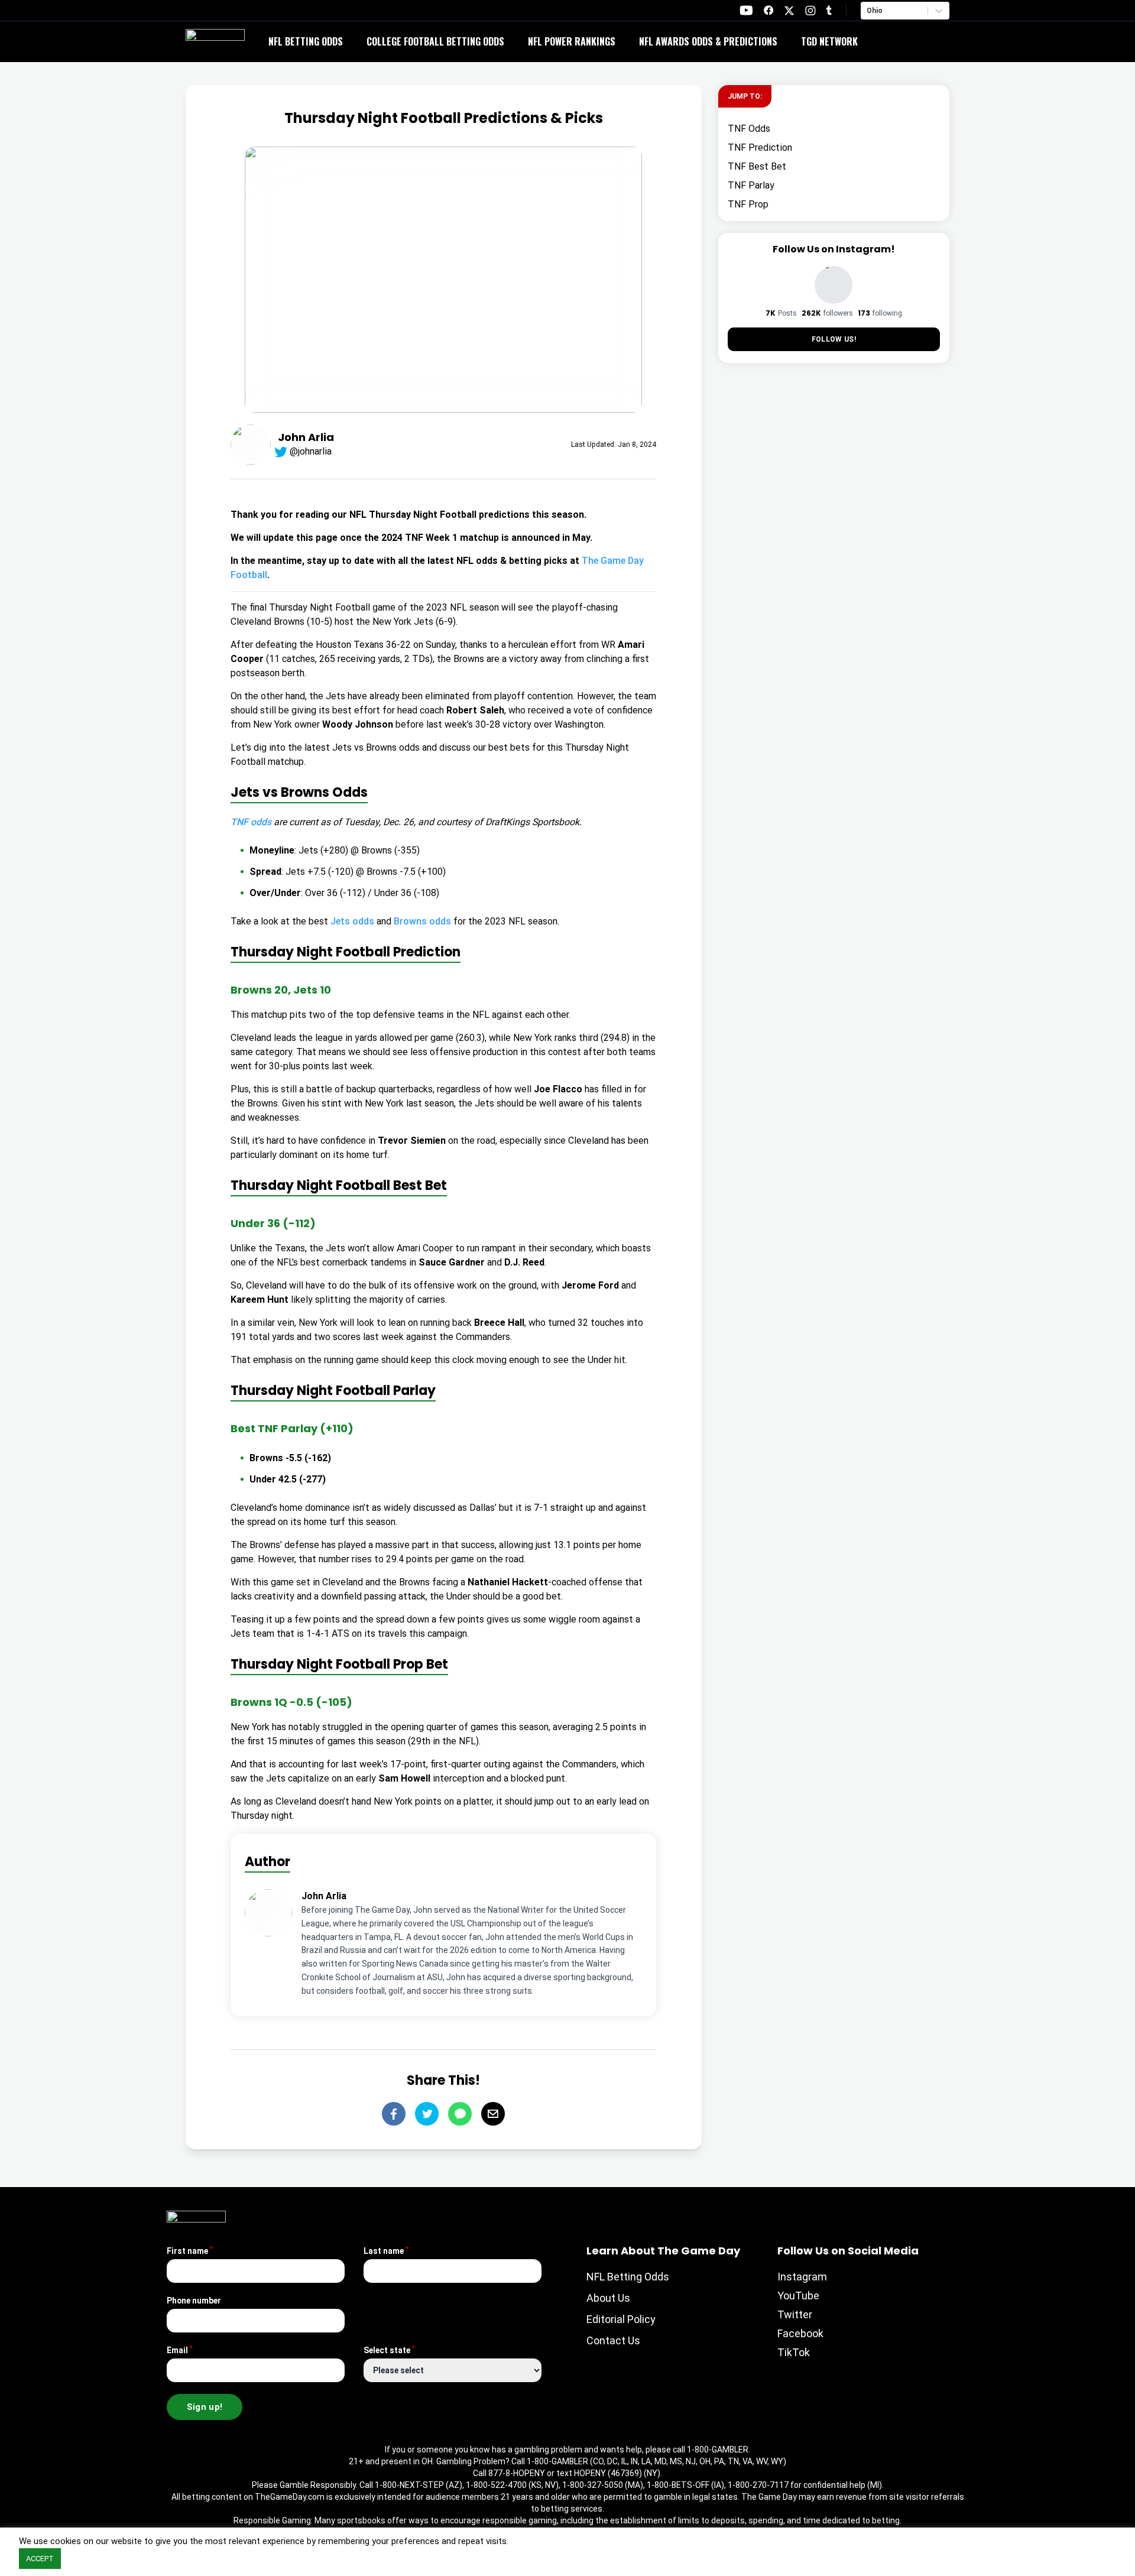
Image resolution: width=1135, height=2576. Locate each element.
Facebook (800, 2333)
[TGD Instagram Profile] (810, 10)
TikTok (794, 2352)
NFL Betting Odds (306, 41)
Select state (389, 2350)
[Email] (493, 2114)
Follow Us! (834, 339)
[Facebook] (394, 2114)
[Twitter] (427, 2114)
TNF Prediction (760, 147)
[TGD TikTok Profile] (829, 10)
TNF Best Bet (757, 166)
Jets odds (352, 921)
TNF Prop (748, 204)
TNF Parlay (751, 185)
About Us (608, 2298)
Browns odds (422, 921)
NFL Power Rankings (572, 41)
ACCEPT (40, 2559)
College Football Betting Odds (435, 41)
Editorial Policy (621, 2319)
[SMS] (460, 2114)
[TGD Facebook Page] (768, 10)
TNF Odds (749, 129)
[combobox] (868, 11)
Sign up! (205, 2407)
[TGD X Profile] (789, 11)
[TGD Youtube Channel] (746, 10)
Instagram (802, 2277)
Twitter (795, 2314)
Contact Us (613, 2340)
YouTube (798, 2296)
